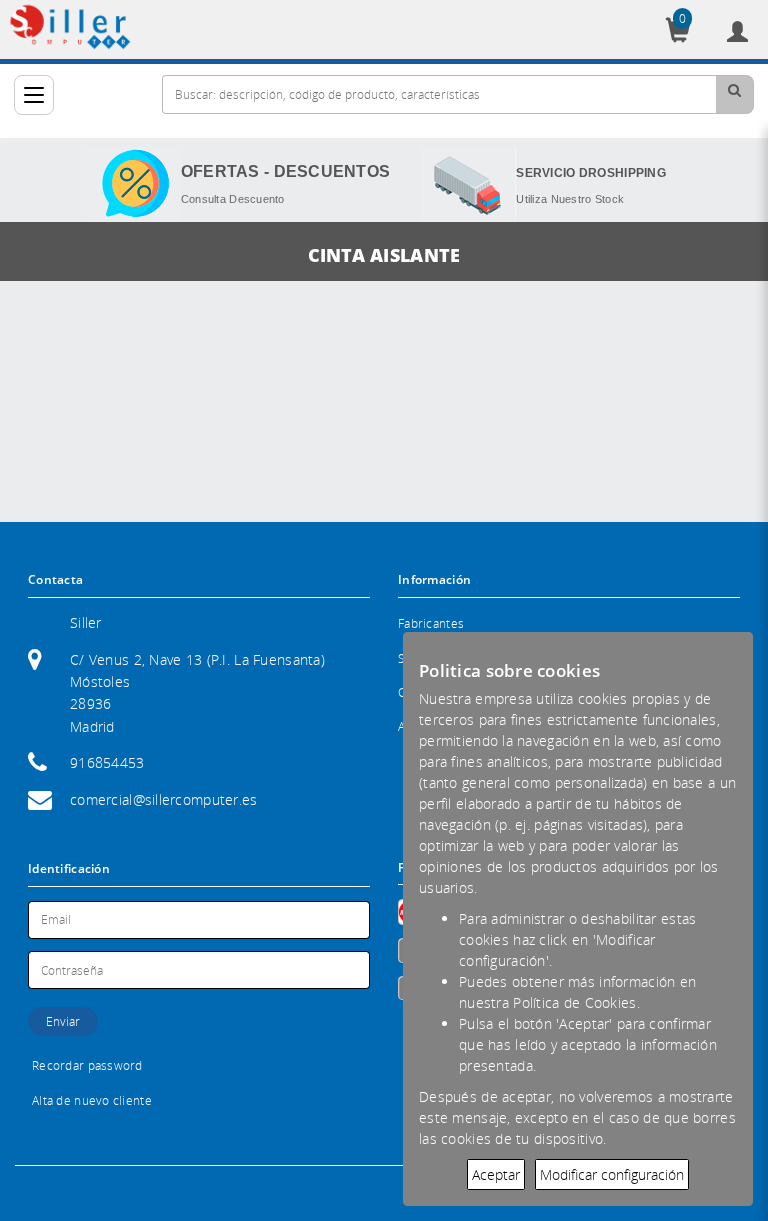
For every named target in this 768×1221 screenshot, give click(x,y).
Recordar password (87, 1065)
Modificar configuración (612, 1174)
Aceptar (496, 1174)
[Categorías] (34, 95)
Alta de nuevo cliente (92, 1100)
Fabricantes (431, 623)
